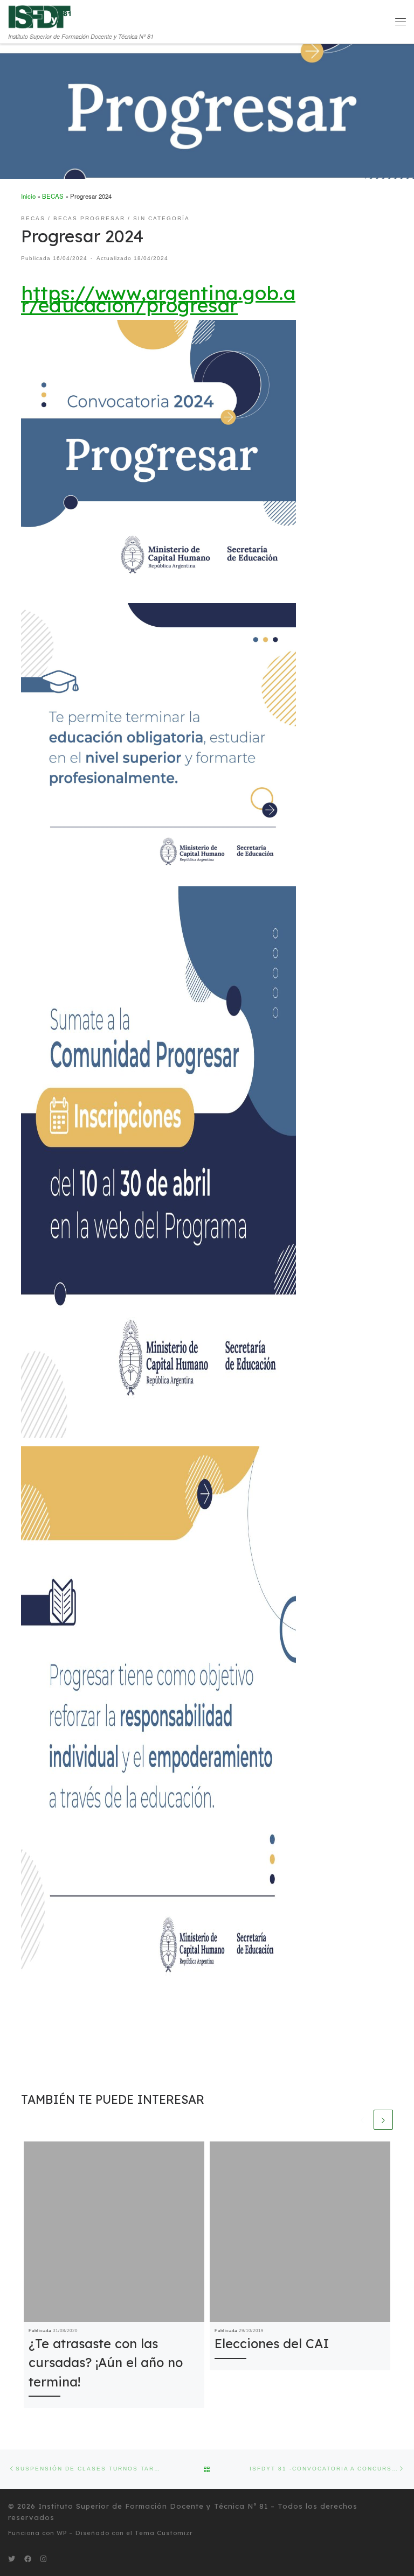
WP (62, 2533)
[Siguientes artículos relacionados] (383, 2119)
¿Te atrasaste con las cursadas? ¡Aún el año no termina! (106, 2362)
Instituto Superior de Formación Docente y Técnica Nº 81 (153, 2506)
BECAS (53, 196)
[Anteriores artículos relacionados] (362, 2119)
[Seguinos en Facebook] (28, 2559)
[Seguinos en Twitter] (12, 2559)
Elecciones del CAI (272, 2343)
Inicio (28, 196)
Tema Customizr (164, 2533)
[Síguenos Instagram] (43, 2559)
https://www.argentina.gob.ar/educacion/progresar (158, 299)
